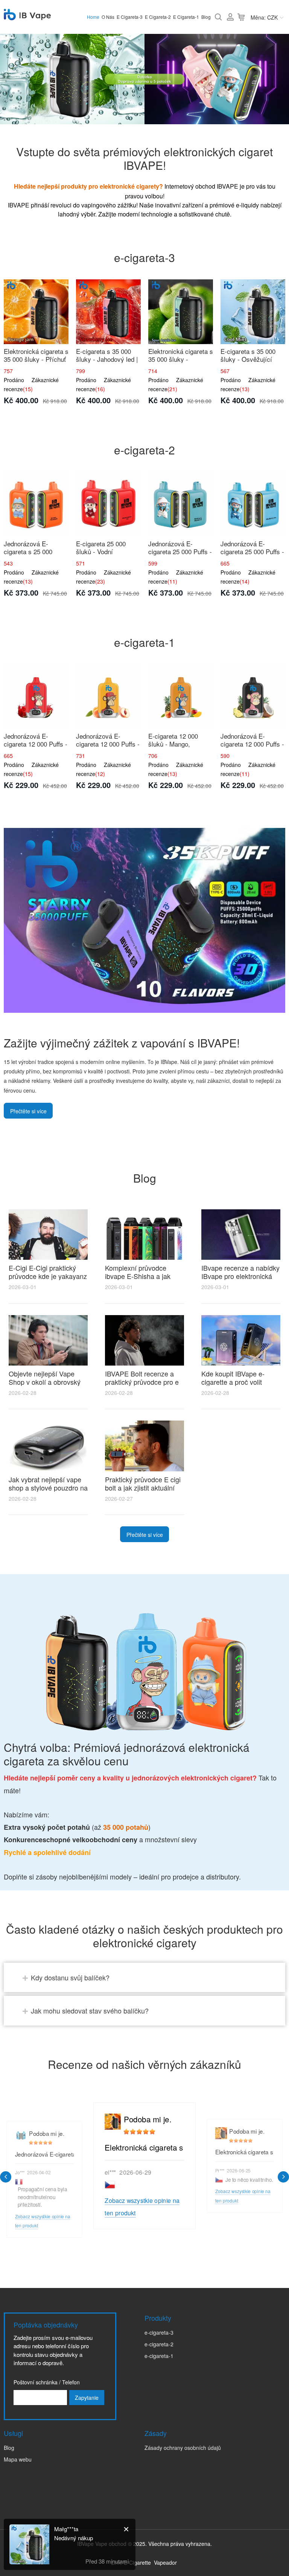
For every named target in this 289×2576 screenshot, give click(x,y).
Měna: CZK (264, 17)
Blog (206, 17)
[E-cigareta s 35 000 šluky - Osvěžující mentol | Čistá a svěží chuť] (253, 312)
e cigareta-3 (130, 17)
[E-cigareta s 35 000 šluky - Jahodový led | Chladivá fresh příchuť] (108, 312)
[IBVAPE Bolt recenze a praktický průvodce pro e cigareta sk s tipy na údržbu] (144, 1340)
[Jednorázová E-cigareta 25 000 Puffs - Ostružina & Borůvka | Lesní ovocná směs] (181, 504)
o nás (108, 17)
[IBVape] (27, 16)
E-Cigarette (137, 2562)
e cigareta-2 (158, 17)
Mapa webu (18, 2459)
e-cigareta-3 (159, 2332)
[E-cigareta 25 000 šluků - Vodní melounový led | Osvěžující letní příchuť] (108, 504)
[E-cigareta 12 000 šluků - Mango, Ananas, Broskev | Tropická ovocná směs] (181, 697)
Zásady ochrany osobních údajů (183, 2448)
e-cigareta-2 (159, 2344)
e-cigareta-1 (159, 2356)
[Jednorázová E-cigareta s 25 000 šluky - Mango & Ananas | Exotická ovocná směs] (36, 504)
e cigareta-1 (186, 17)
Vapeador (165, 2562)
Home (93, 17)
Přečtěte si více (28, 1111)
